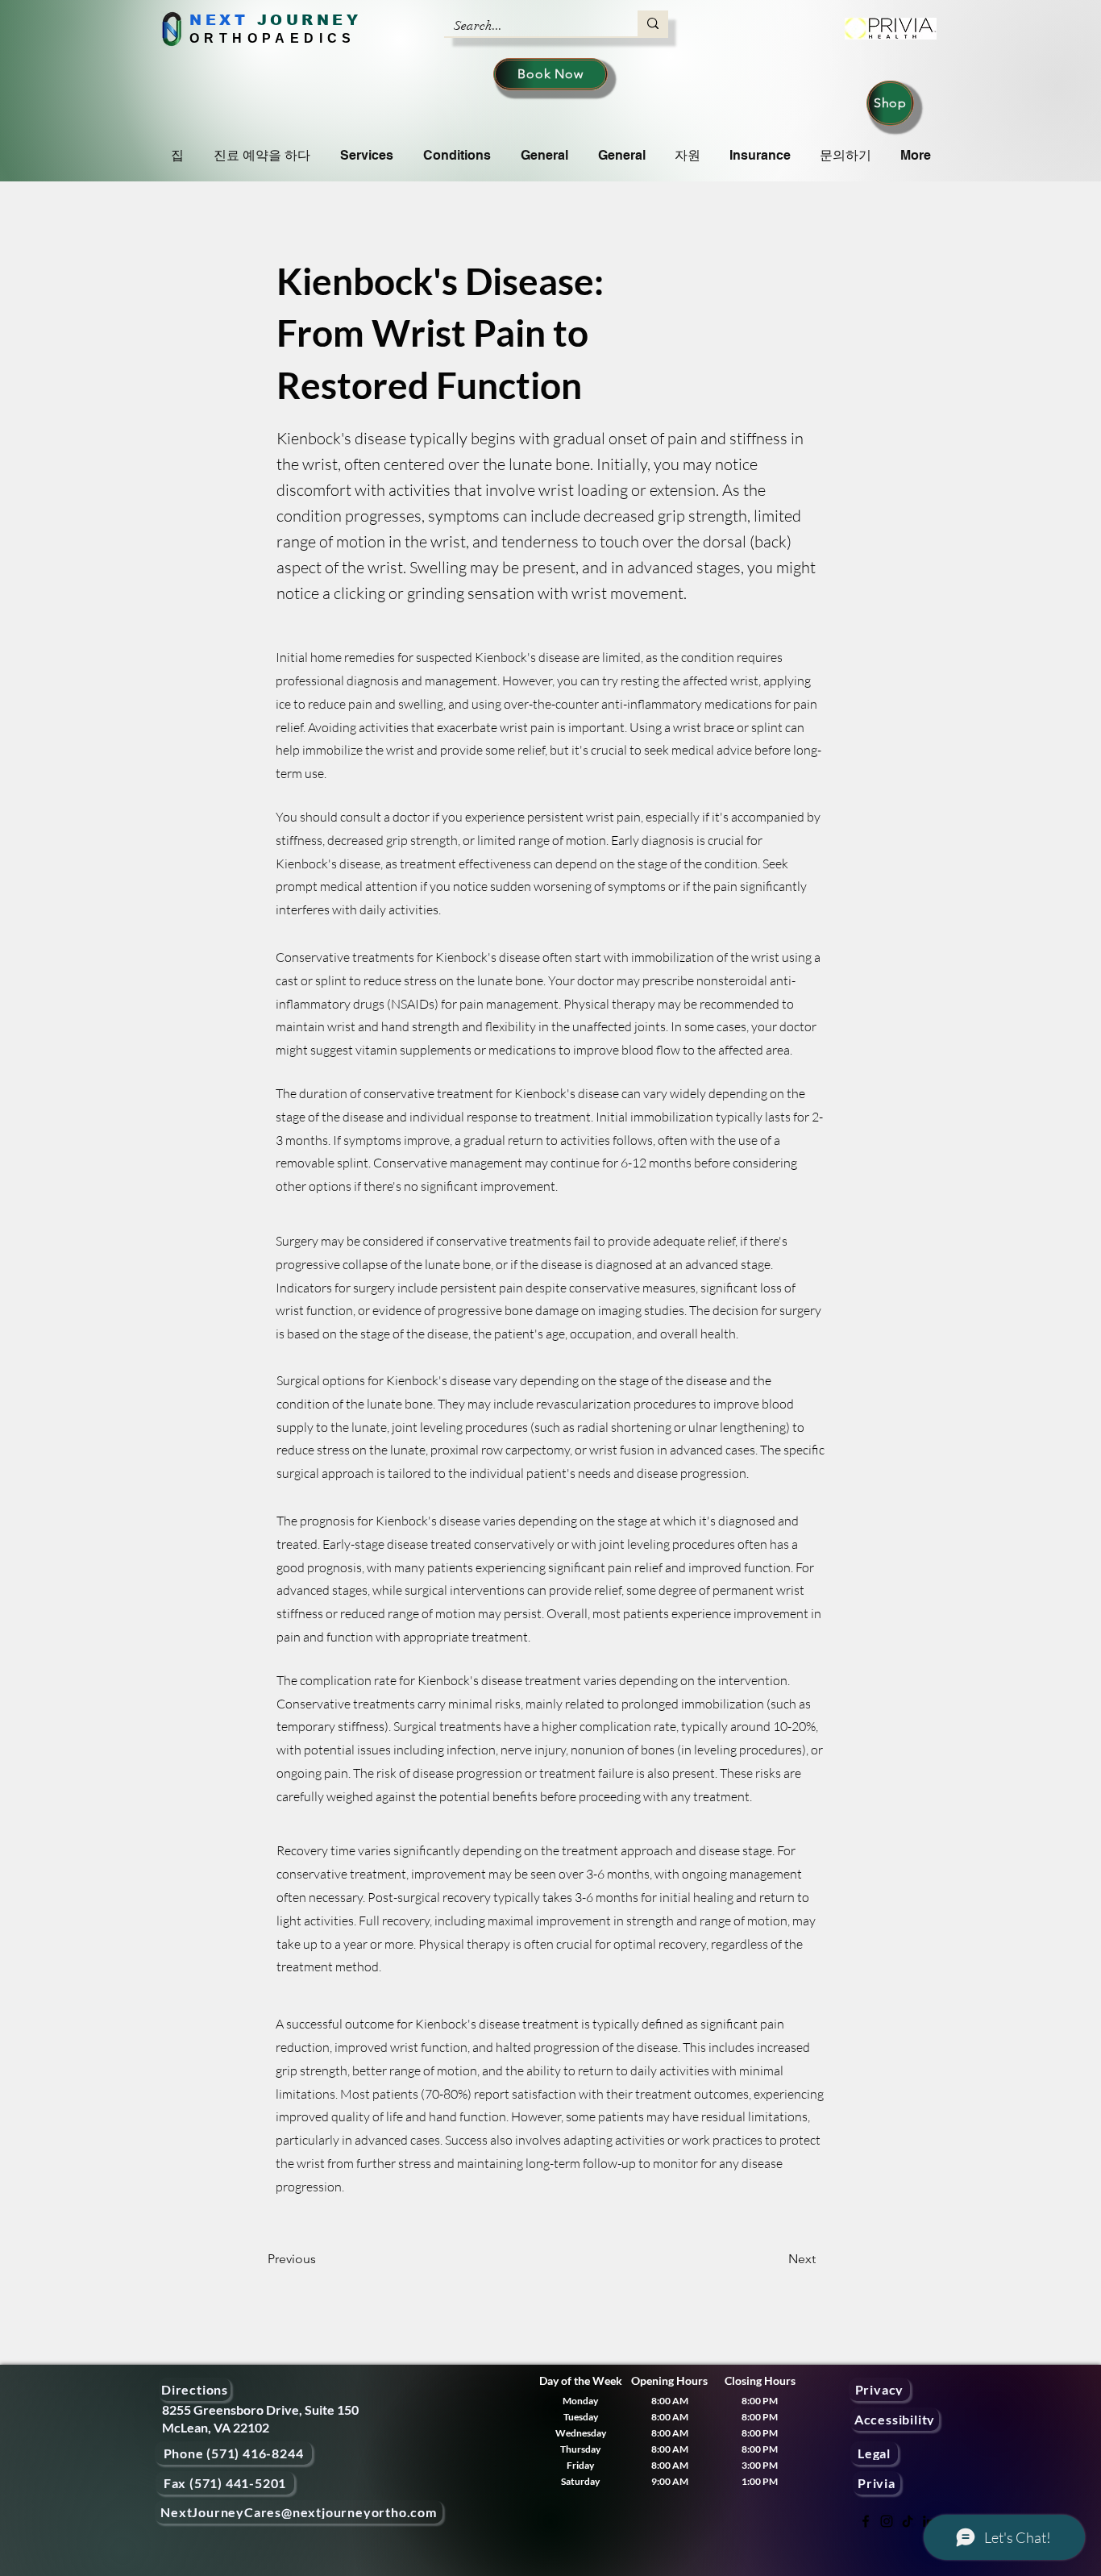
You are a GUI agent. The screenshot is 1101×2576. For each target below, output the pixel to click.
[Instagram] (887, 2521)
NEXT (219, 20)
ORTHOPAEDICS (273, 38)
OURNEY (316, 20)
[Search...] (653, 23)
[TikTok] (908, 2521)
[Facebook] (866, 2521)
